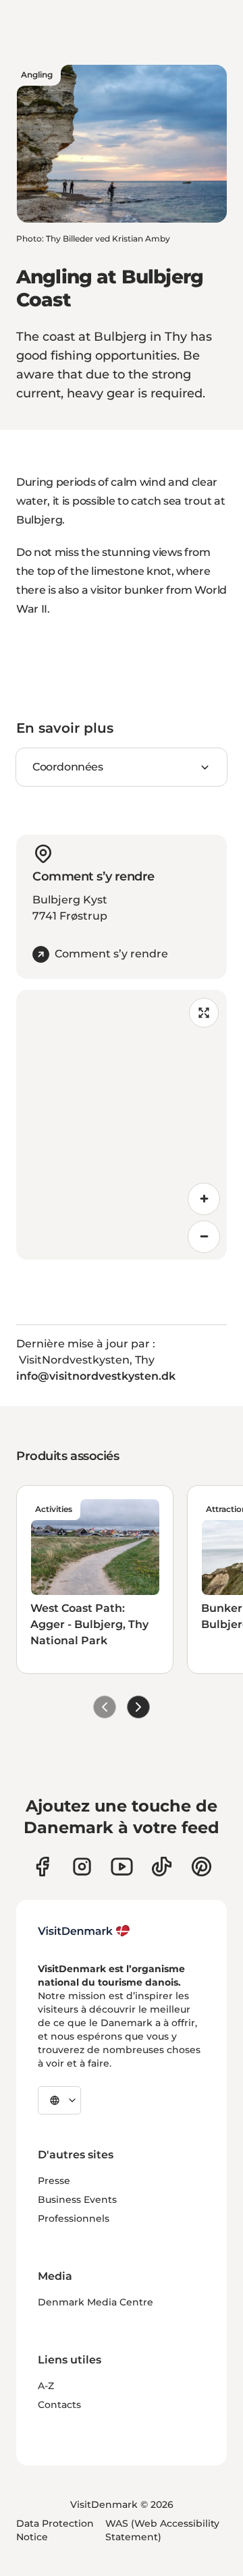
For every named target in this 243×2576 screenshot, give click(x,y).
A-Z (46, 2386)
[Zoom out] (204, 1237)
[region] (122, 1125)
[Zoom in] (204, 1199)
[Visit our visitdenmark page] (122, 1867)
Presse (54, 2181)
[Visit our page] (82, 1867)
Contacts (59, 2405)
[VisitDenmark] (84, 1931)
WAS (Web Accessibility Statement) (162, 2530)
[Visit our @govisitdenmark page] (162, 1867)
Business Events (77, 2200)
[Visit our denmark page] (42, 1867)
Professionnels (74, 2218)
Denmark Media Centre (96, 2302)
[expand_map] (204, 1013)
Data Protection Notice (55, 2530)
